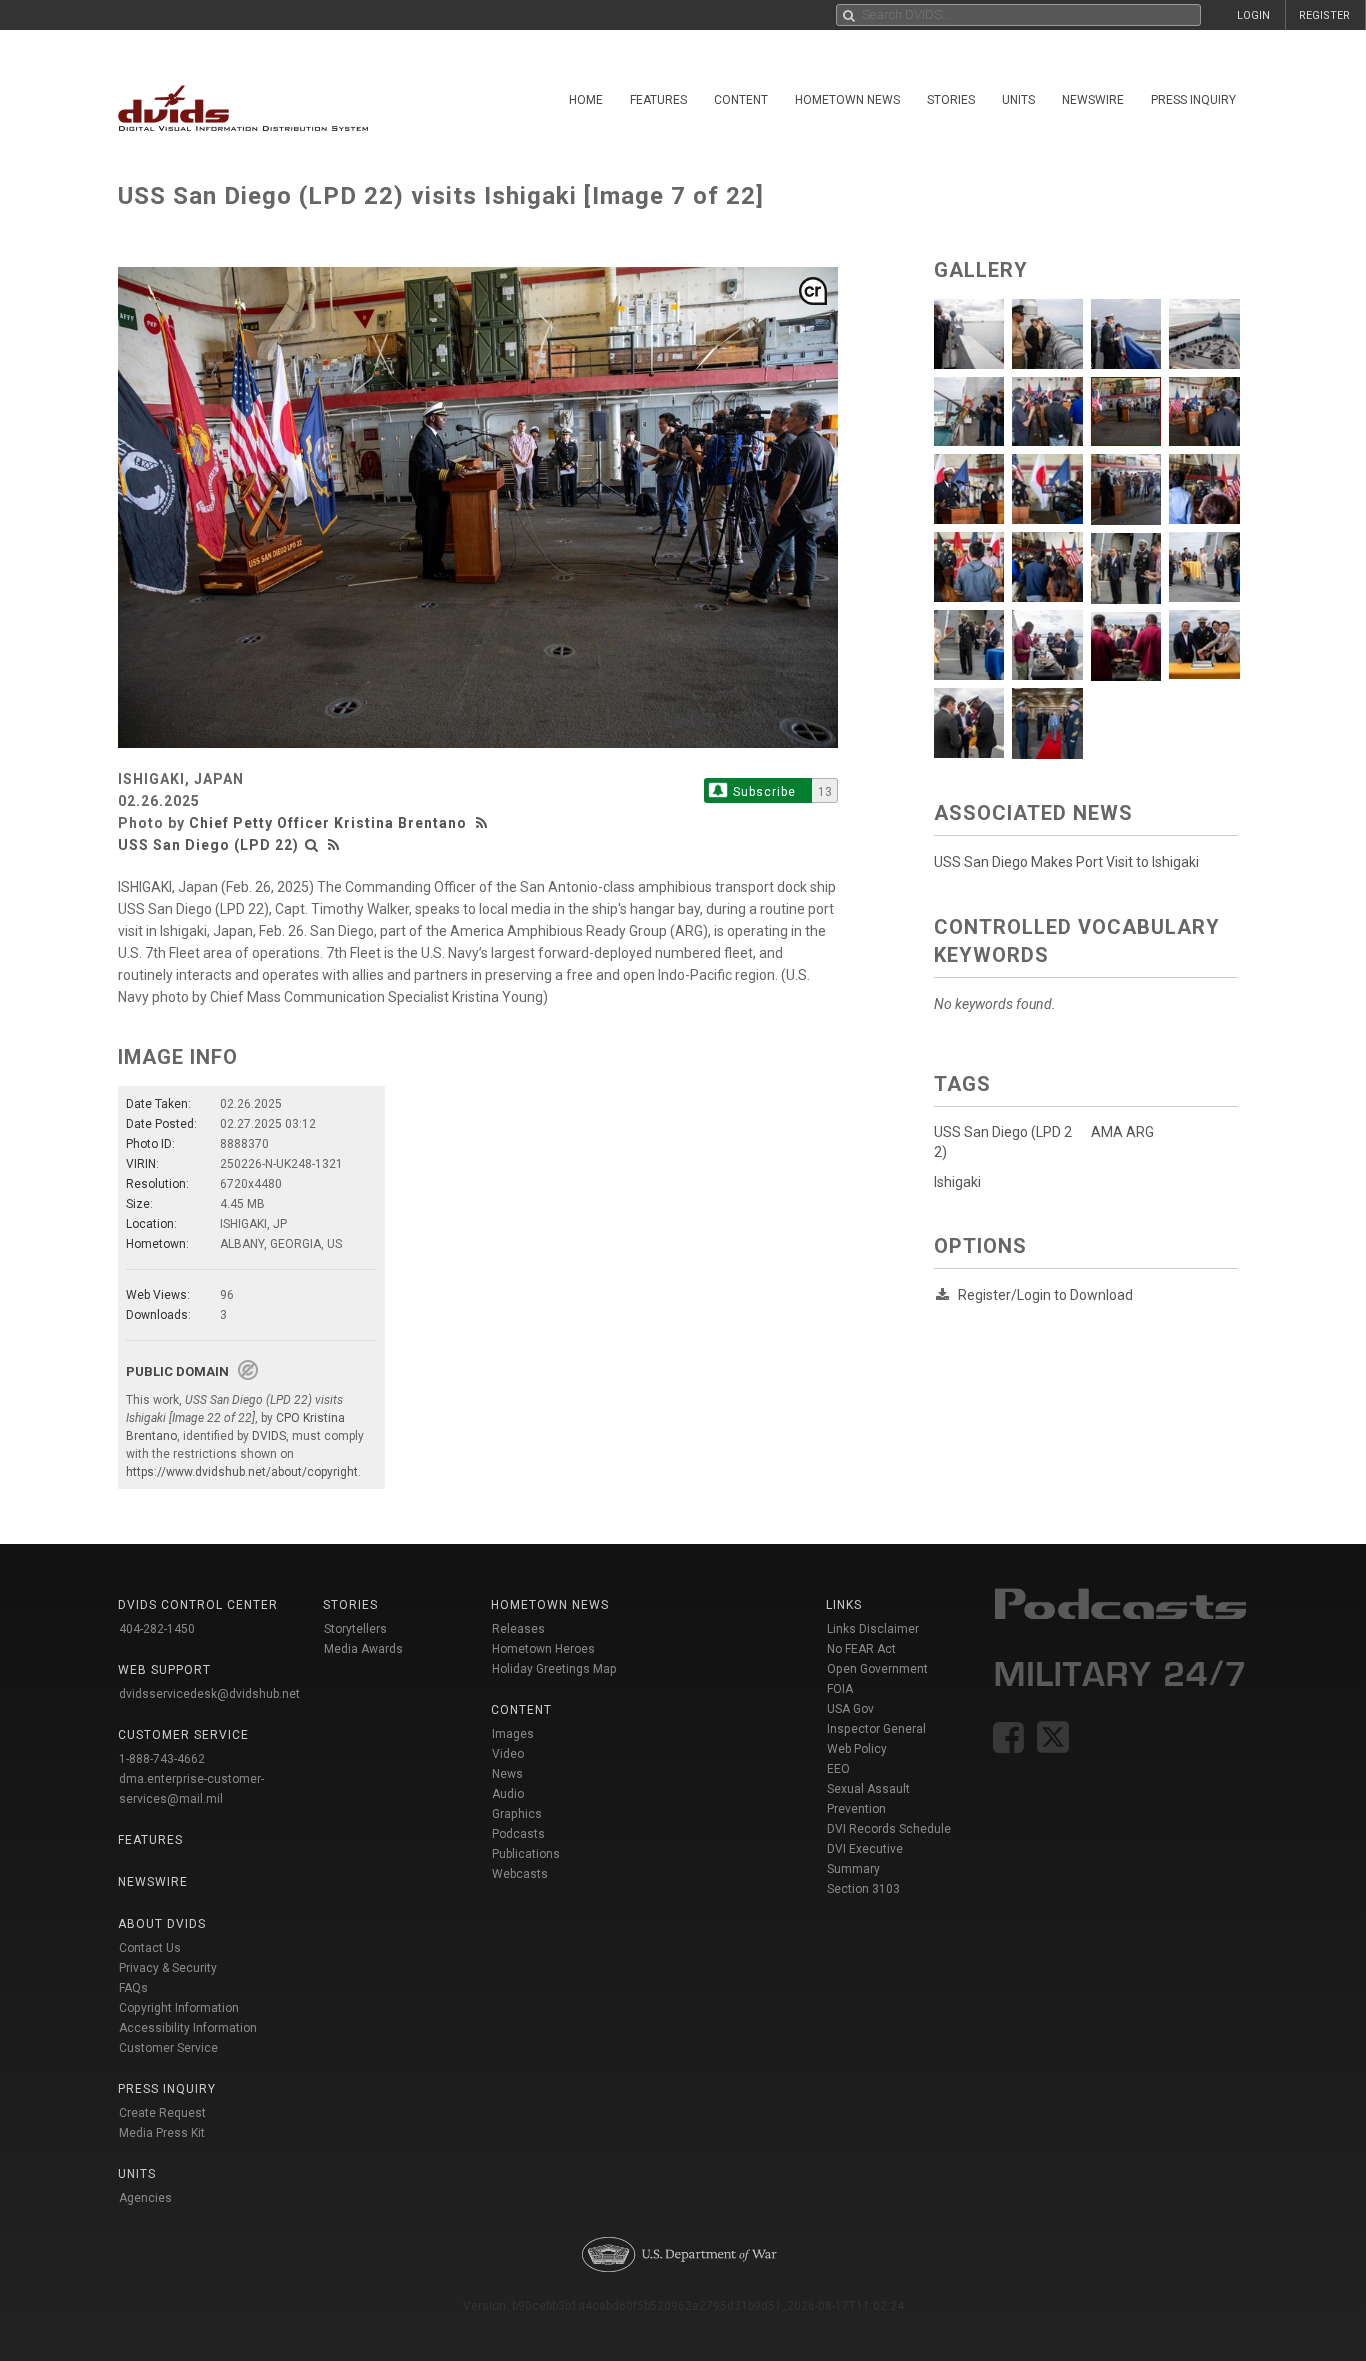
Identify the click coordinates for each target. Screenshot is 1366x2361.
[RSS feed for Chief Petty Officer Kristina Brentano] (484, 823)
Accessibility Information (188, 2028)
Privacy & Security (168, 1968)
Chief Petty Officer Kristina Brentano (328, 823)
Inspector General (876, 1729)
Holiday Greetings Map (554, 1669)
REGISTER (1324, 15)
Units (1018, 100)
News (507, 1774)
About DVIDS (162, 1924)
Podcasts (518, 1834)
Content (741, 100)
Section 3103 (863, 1889)
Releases (518, 1629)
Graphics (517, 1814)
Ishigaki (957, 1182)
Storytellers (355, 1629)
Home (586, 100)
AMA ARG (1122, 1132)
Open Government (877, 1669)
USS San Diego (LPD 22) (208, 845)
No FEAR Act (861, 1649)
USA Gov (850, 1709)
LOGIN (1253, 15)
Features (658, 100)
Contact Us (150, 1948)
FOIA (840, 1689)
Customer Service (168, 2048)
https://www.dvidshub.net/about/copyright (242, 1472)
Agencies (145, 2198)
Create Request (162, 2113)
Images (513, 1734)
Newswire (1093, 100)
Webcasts (520, 1874)
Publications (526, 1854)
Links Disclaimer (873, 1629)
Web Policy (857, 1749)
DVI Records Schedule (889, 1829)
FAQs (133, 1988)
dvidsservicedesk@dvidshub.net (209, 1694)
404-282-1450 (157, 1629)
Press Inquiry (1193, 100)
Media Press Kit (162, 2133)
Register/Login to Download (1045, 1295)
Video (508, 1754)
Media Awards (363, 1649)
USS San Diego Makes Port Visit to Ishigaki (1066, 862)
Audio (508, 1794)
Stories (951, 100)
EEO (838, 1769)
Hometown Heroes (543, 1649)
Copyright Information (179, 2008)
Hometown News (847, 100)
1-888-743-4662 (162, 1759)
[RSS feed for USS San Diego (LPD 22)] (334, 845)
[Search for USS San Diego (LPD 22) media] (312, 845)
